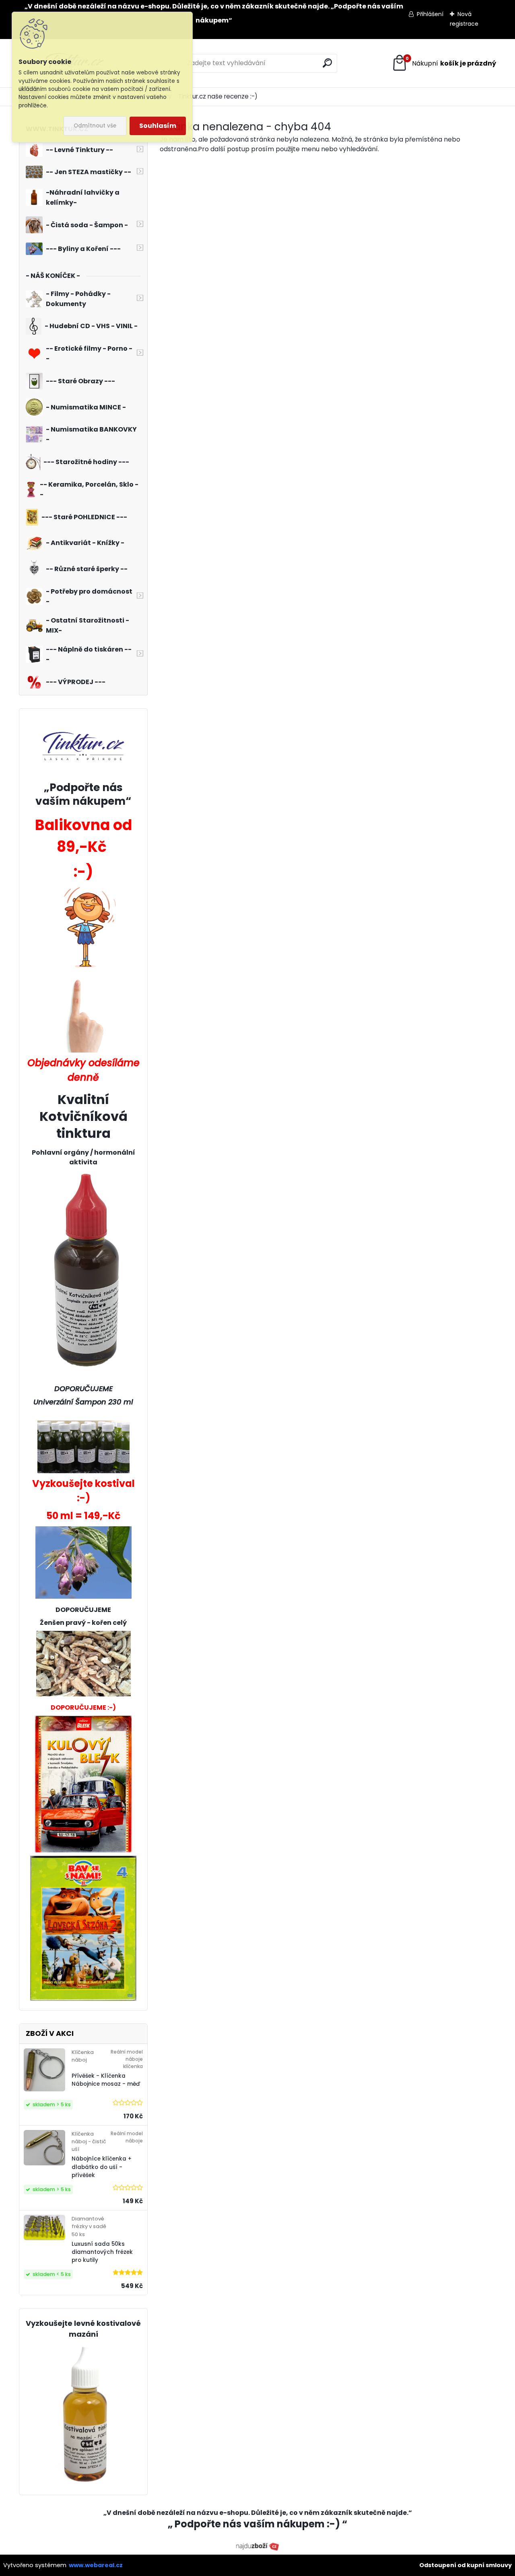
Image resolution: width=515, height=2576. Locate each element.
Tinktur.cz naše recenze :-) (218, 96)
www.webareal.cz (96, 2565)
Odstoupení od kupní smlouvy (466, 2565)
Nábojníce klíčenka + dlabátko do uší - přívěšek (102, 2167)
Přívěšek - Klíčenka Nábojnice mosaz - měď (106, 2080)
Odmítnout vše (95, 126)
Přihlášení (430, 14)
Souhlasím (158, 126)
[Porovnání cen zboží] (257, 2546)
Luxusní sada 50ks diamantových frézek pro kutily (102, 2252)
